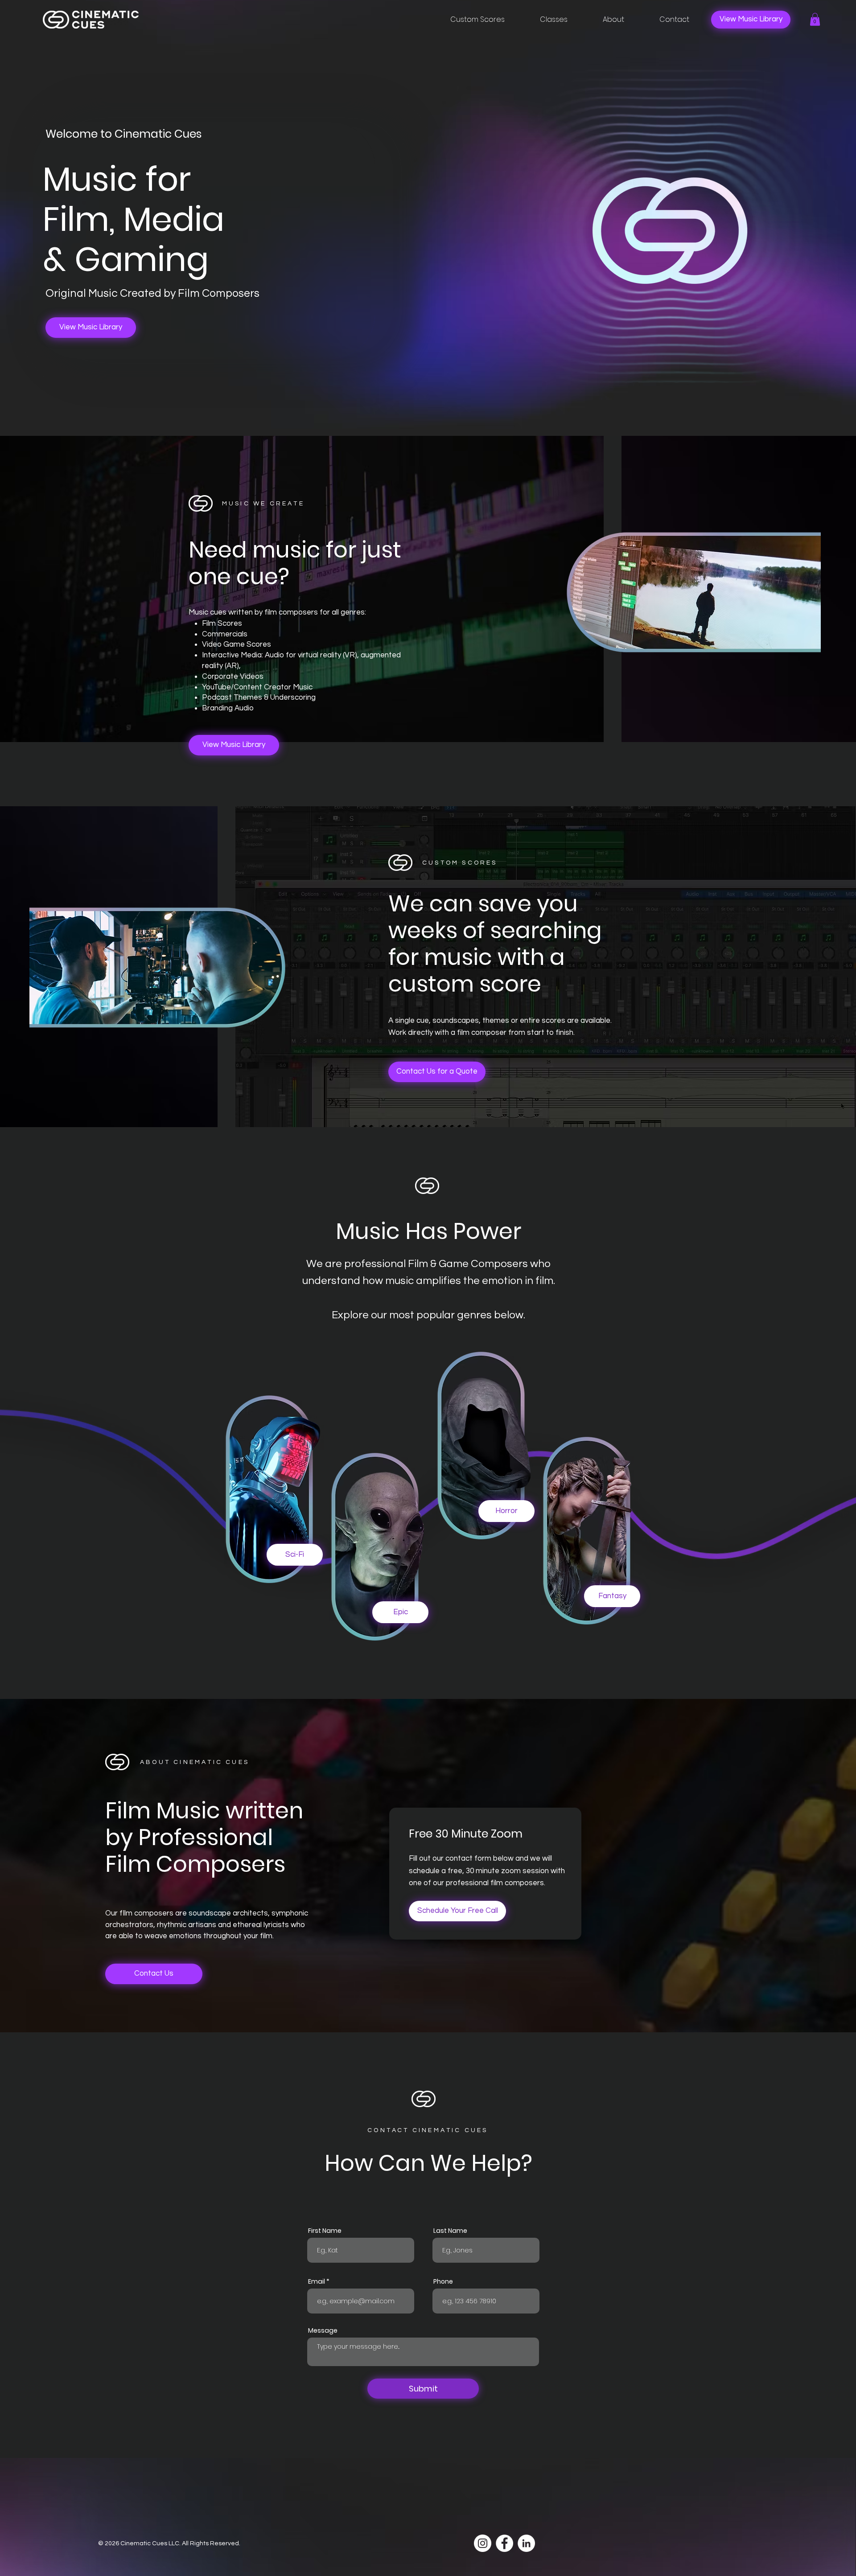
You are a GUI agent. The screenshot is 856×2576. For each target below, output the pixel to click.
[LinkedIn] (526, 2543)
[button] (815, 19)
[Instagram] (483, 2543)
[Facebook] (504, 2543)
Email (317, 2281)
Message (323, 2330)
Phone (443, 2281)
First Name (325, 2231)
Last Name (450, 2231)
